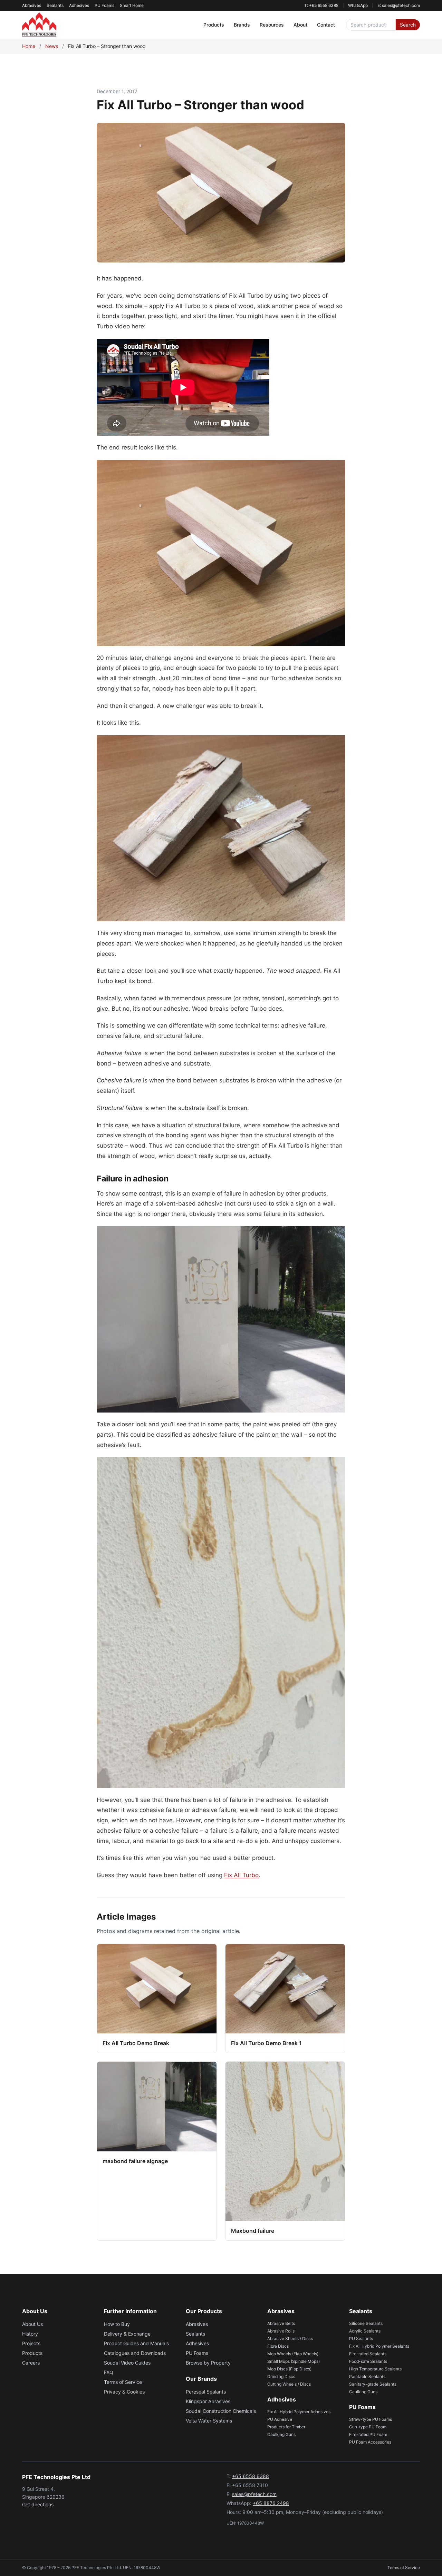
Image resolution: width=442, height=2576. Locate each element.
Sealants (55, 5)
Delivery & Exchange (127, 2334)
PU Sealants (361, 2339)
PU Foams (104, 5)
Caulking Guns (281, 2434)
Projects (31, 2343)
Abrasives (32, 5)
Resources (272, 25)
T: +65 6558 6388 (321, 5)
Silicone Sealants (366, 2323)
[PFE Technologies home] (39, 25)
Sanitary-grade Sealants (373, 2384)
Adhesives (79, 5)
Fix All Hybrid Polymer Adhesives (299, 2412)
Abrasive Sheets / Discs (290, 2339)
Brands (242, 25)
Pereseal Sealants (206, 2392)
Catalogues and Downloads (135, 2353)
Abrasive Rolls (281, 2331)
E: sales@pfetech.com (399, 5)
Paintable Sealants (367, 2376)
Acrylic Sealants (365, 2331)
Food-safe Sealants (368, 2361)
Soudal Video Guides (127, 2363)
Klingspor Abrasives (208, 2401)
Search (408, 25)
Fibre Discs (278, 2346)
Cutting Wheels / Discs (289, 2384)
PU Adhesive (280, 2419)
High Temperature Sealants (375, 2369)
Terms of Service (123, 2382)
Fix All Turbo (241, 1875)
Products (214, 25)
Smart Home (132, 5)
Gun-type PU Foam (368, 2427)
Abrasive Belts (281, 2323)
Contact (326, 25)
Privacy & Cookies (124, 2392)
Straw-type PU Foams (371, 2419)
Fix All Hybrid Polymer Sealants (379, 2346)
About (300, 25)
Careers (31, 2363)
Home (29, 46)
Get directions (38, 2504)
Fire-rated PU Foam (368, 2434)
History (30, 2334)
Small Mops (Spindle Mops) (294, 2361)
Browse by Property (208, 2363)
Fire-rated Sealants (368, 2354)
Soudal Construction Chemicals (221, 2411)
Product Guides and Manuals (136, 2343)
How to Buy (117, 2324)
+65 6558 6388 (251, 2476)
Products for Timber (286, 2427)
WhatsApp (358, 5)
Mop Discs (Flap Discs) (289, 2369)
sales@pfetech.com (254, 2494)
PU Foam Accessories (370, 2442)
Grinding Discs (281, 2376)
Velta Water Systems (209, 2421)
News (52, 46)
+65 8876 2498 (271, 2503)
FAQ (109, 2372)
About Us (32, 2324)
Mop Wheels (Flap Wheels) (293, 2354)
